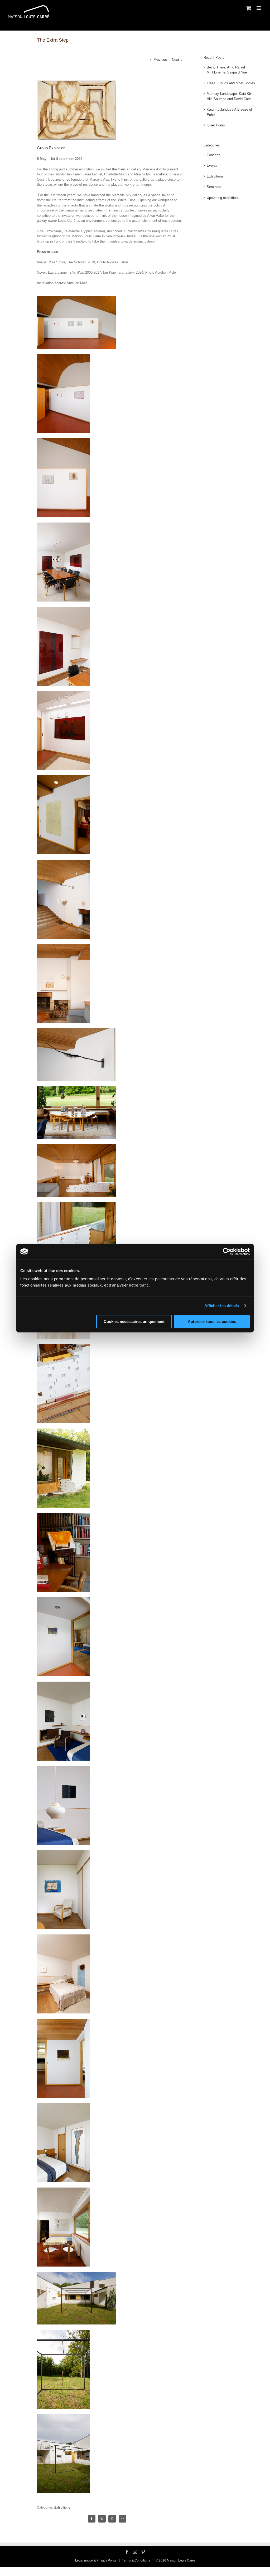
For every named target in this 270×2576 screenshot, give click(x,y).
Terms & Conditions (136, 2560)
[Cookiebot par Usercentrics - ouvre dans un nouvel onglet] (227, 1252)
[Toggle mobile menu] (259, 8)
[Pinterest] (143, 2552)
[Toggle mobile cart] (249, 8)
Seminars (214, 187)
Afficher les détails (222, 1306)
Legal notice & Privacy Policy (96, 2560)
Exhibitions (62, 2508)
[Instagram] (135, 2552)
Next (175, 60)
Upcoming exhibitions (223, 198)
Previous (160, 60)
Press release (47, 252)
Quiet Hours (216, 125)
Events (212, 166)
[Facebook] (127, 2552)
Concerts (214, 155)
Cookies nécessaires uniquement (134, 1321)
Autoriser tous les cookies (212, 1321)
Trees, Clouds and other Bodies (231, 83)
